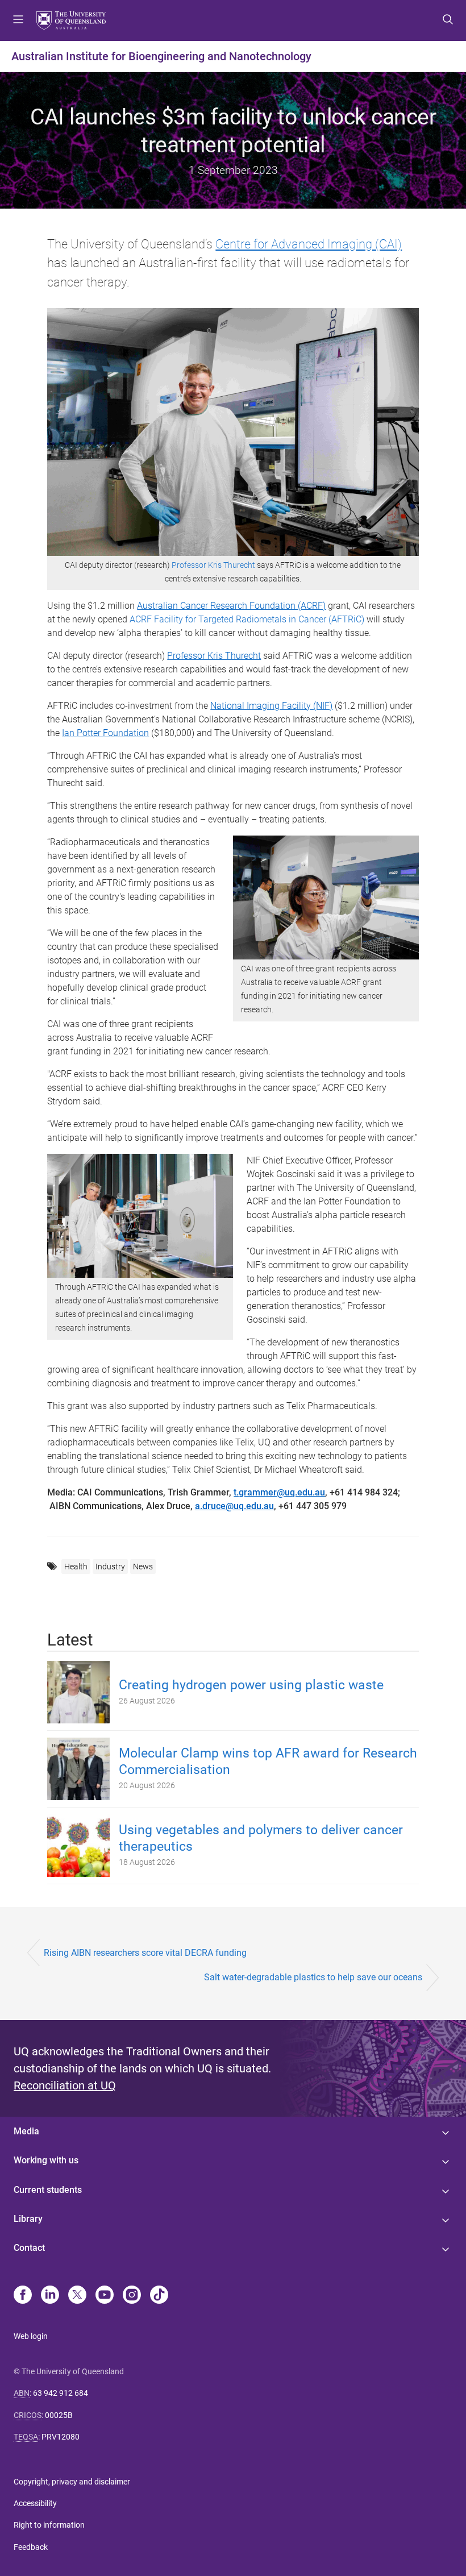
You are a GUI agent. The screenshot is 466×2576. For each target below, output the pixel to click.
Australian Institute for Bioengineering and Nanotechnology (161, 56)
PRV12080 (61, 2437)
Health (76, 1567)
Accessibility (35, 2503)
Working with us (46, 2160)
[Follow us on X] (77, 2296)
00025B (59, 2415)
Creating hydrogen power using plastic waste (251, 1685)
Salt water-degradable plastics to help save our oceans (313, 1977)
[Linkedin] (50, 2296)
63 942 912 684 (61, 2393)
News (143, 1567)
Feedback (31, 2547)
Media (26, 2131)
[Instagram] (132, 2296)
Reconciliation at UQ (65, 2085)
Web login (31, 2336)
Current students (48, 2190)
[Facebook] (23, 2296)
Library (28, 2219)
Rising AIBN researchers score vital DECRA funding (145, 1953)
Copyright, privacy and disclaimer (72, 2482)
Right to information (49, 2525)
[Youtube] (105, 2296)
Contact (29, 2248)
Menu (18, 20)
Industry (110, 1567)
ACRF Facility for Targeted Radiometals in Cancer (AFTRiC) (247, 619)
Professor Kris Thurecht (213, 565)
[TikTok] (159, 2296)
